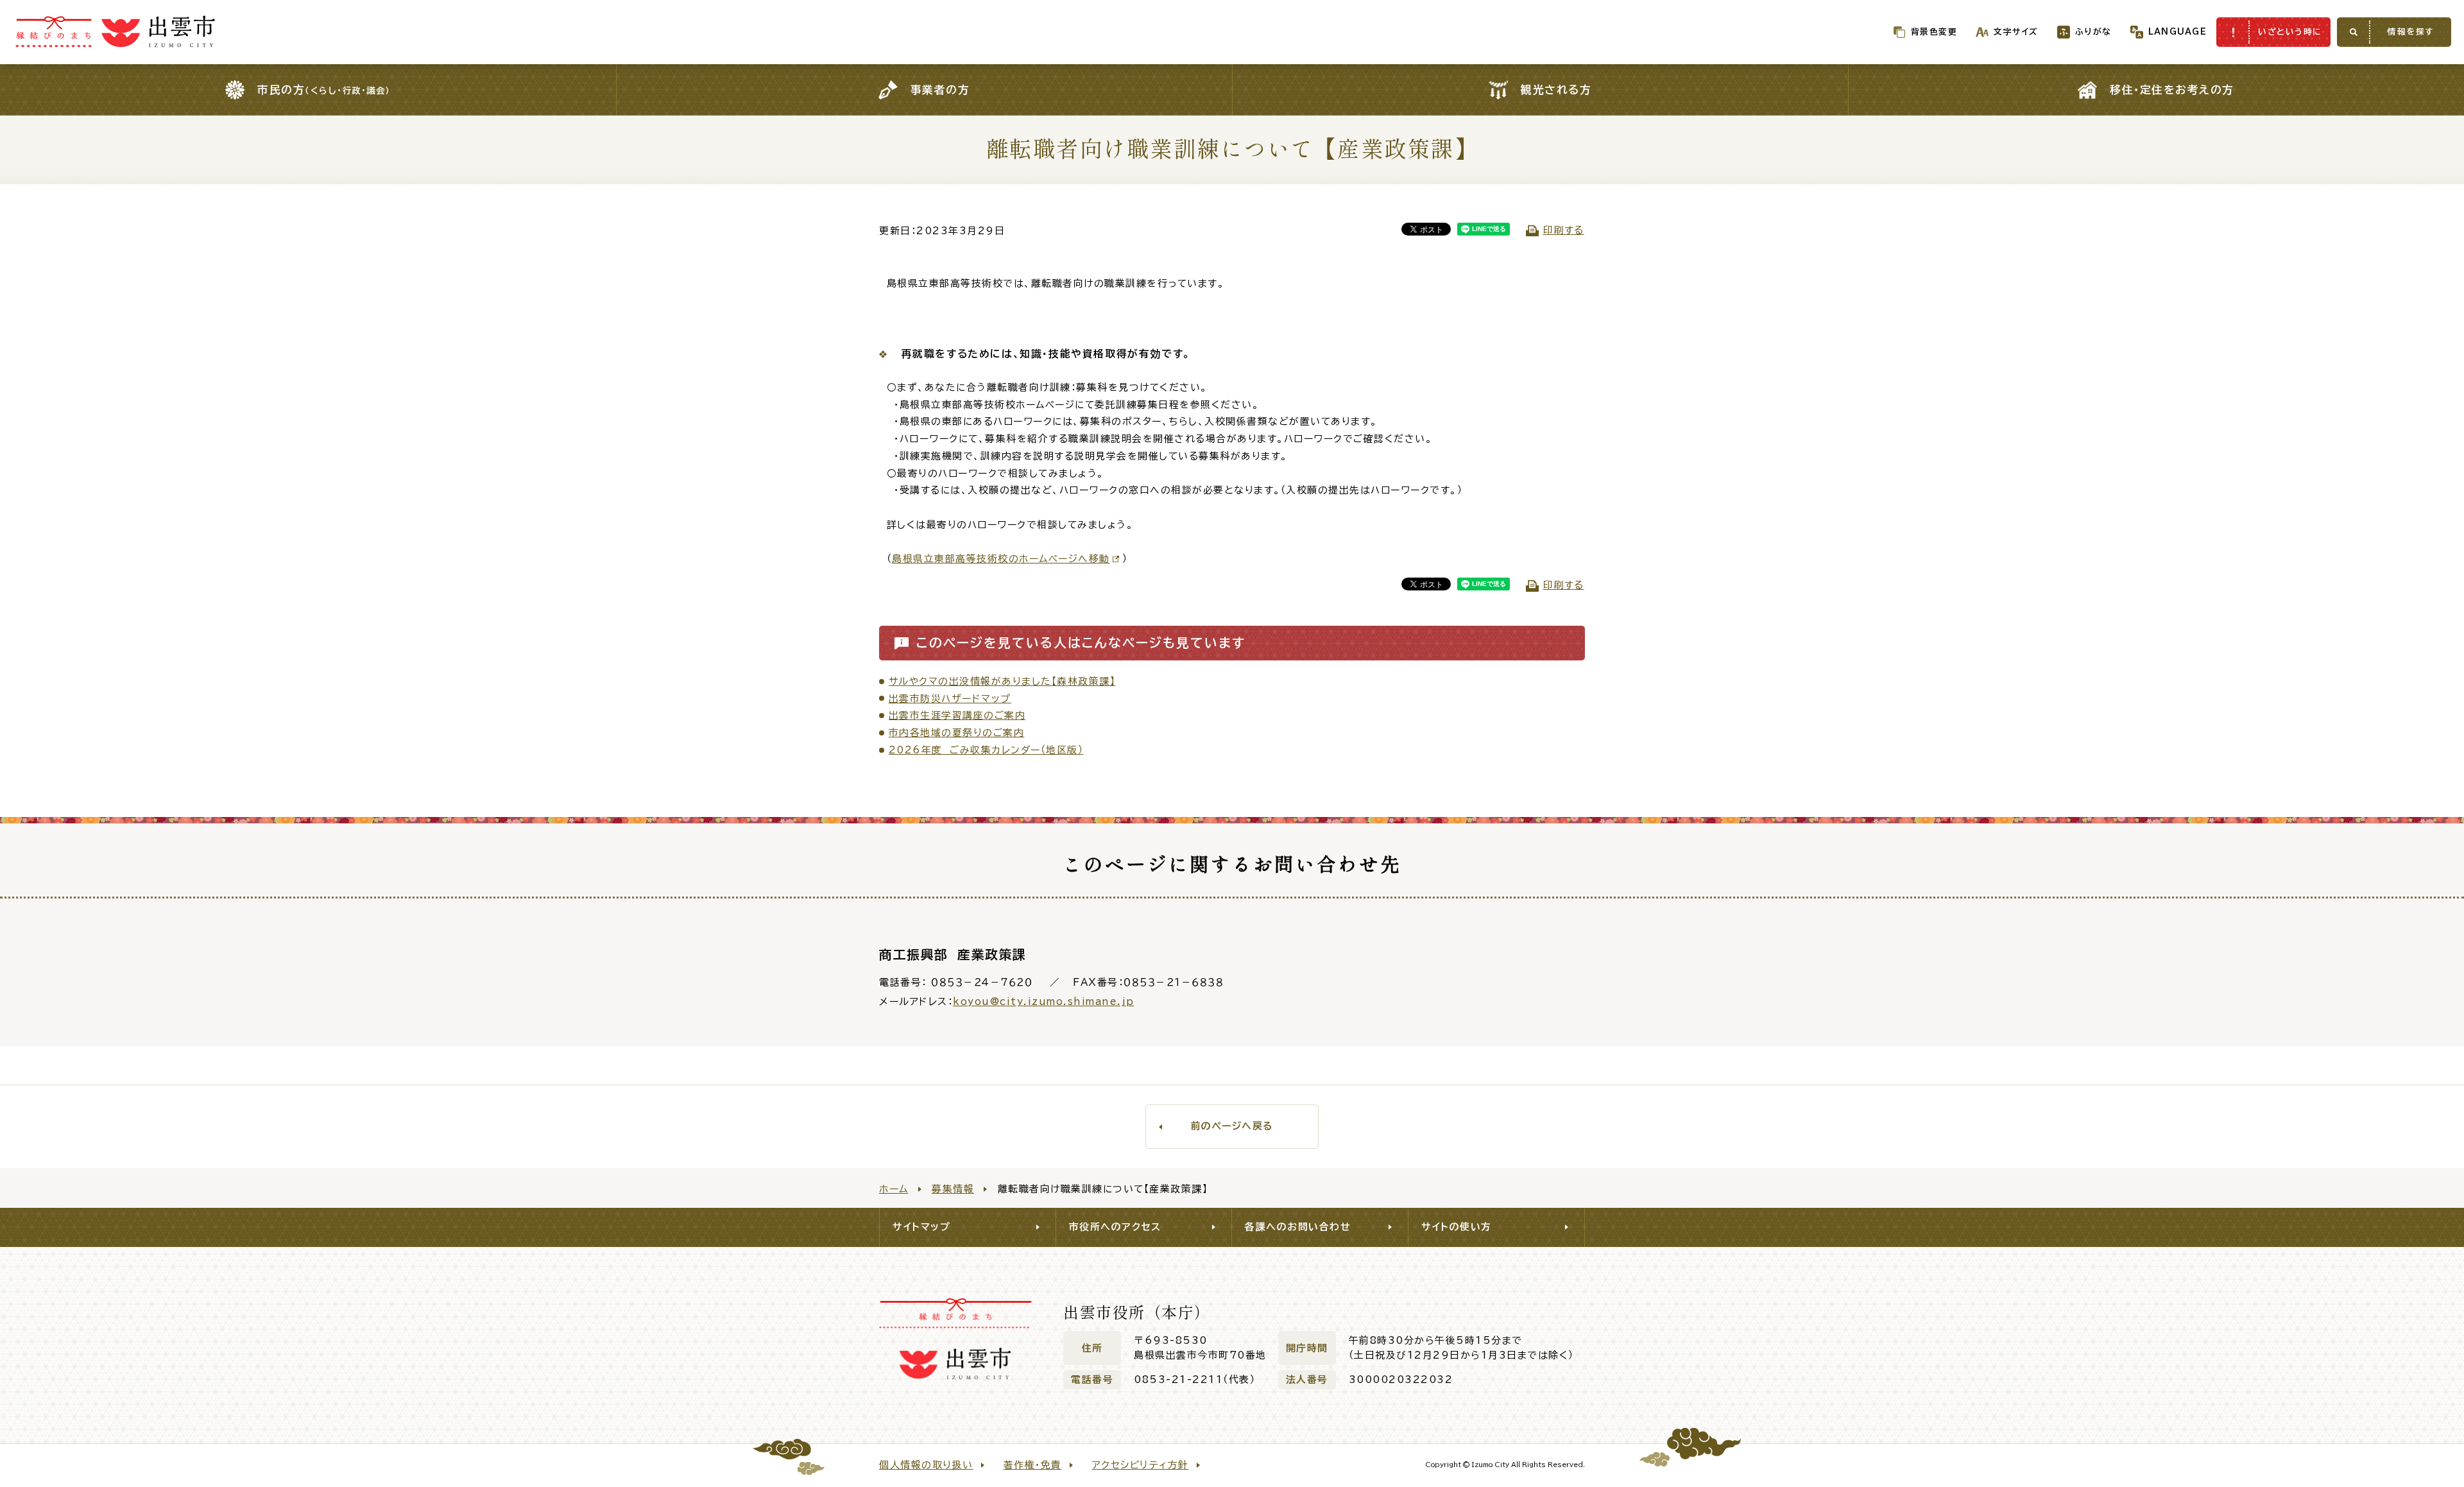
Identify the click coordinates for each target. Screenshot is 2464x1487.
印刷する (1564, 230)
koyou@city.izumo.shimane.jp (1044, 1001)
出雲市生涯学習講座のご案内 (957, 715)
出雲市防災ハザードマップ (950, 699)
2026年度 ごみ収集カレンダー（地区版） (986, 750)
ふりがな (2093, 32)
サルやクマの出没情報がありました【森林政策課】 (1002, 681)
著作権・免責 (1033, 1465)
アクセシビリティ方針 (1141, 1465)
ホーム (894, 1189)
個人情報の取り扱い (926, 1465)
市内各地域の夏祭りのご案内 (957, 733)
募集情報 (953, 1189)
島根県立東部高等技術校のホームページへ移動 (1001, 559)
